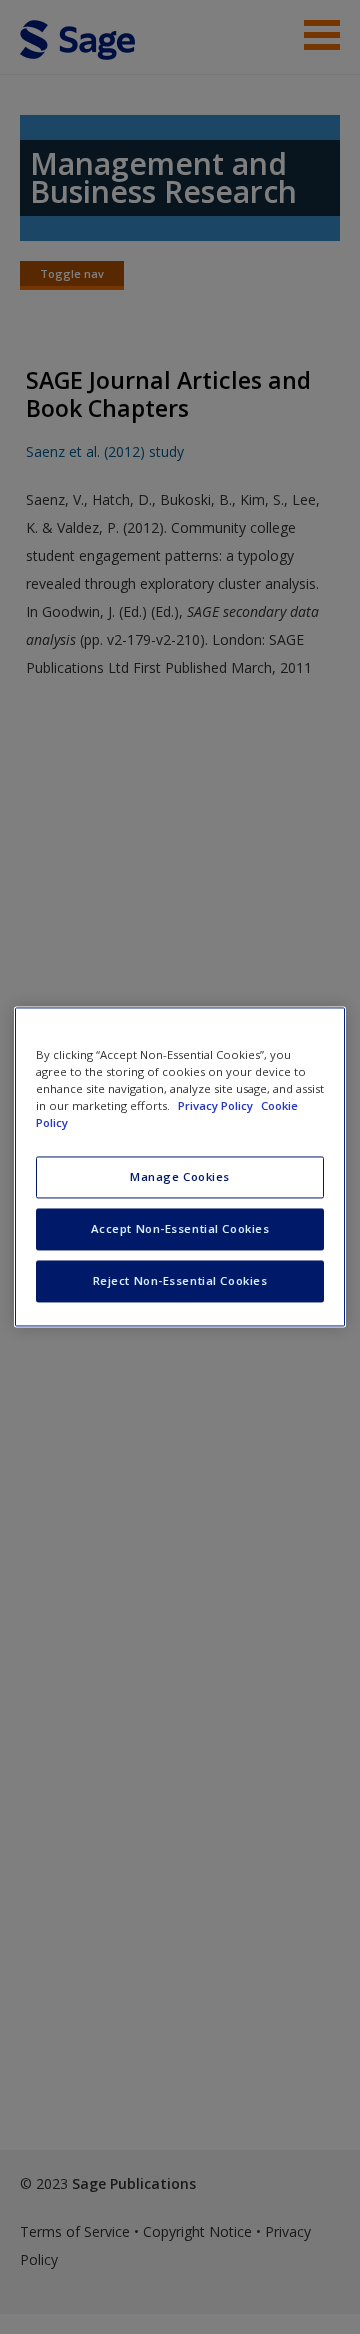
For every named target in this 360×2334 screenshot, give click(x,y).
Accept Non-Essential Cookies (180, 1229)
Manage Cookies (180, 1177)
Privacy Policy (217, 1106)
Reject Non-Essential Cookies (180, 1281)
